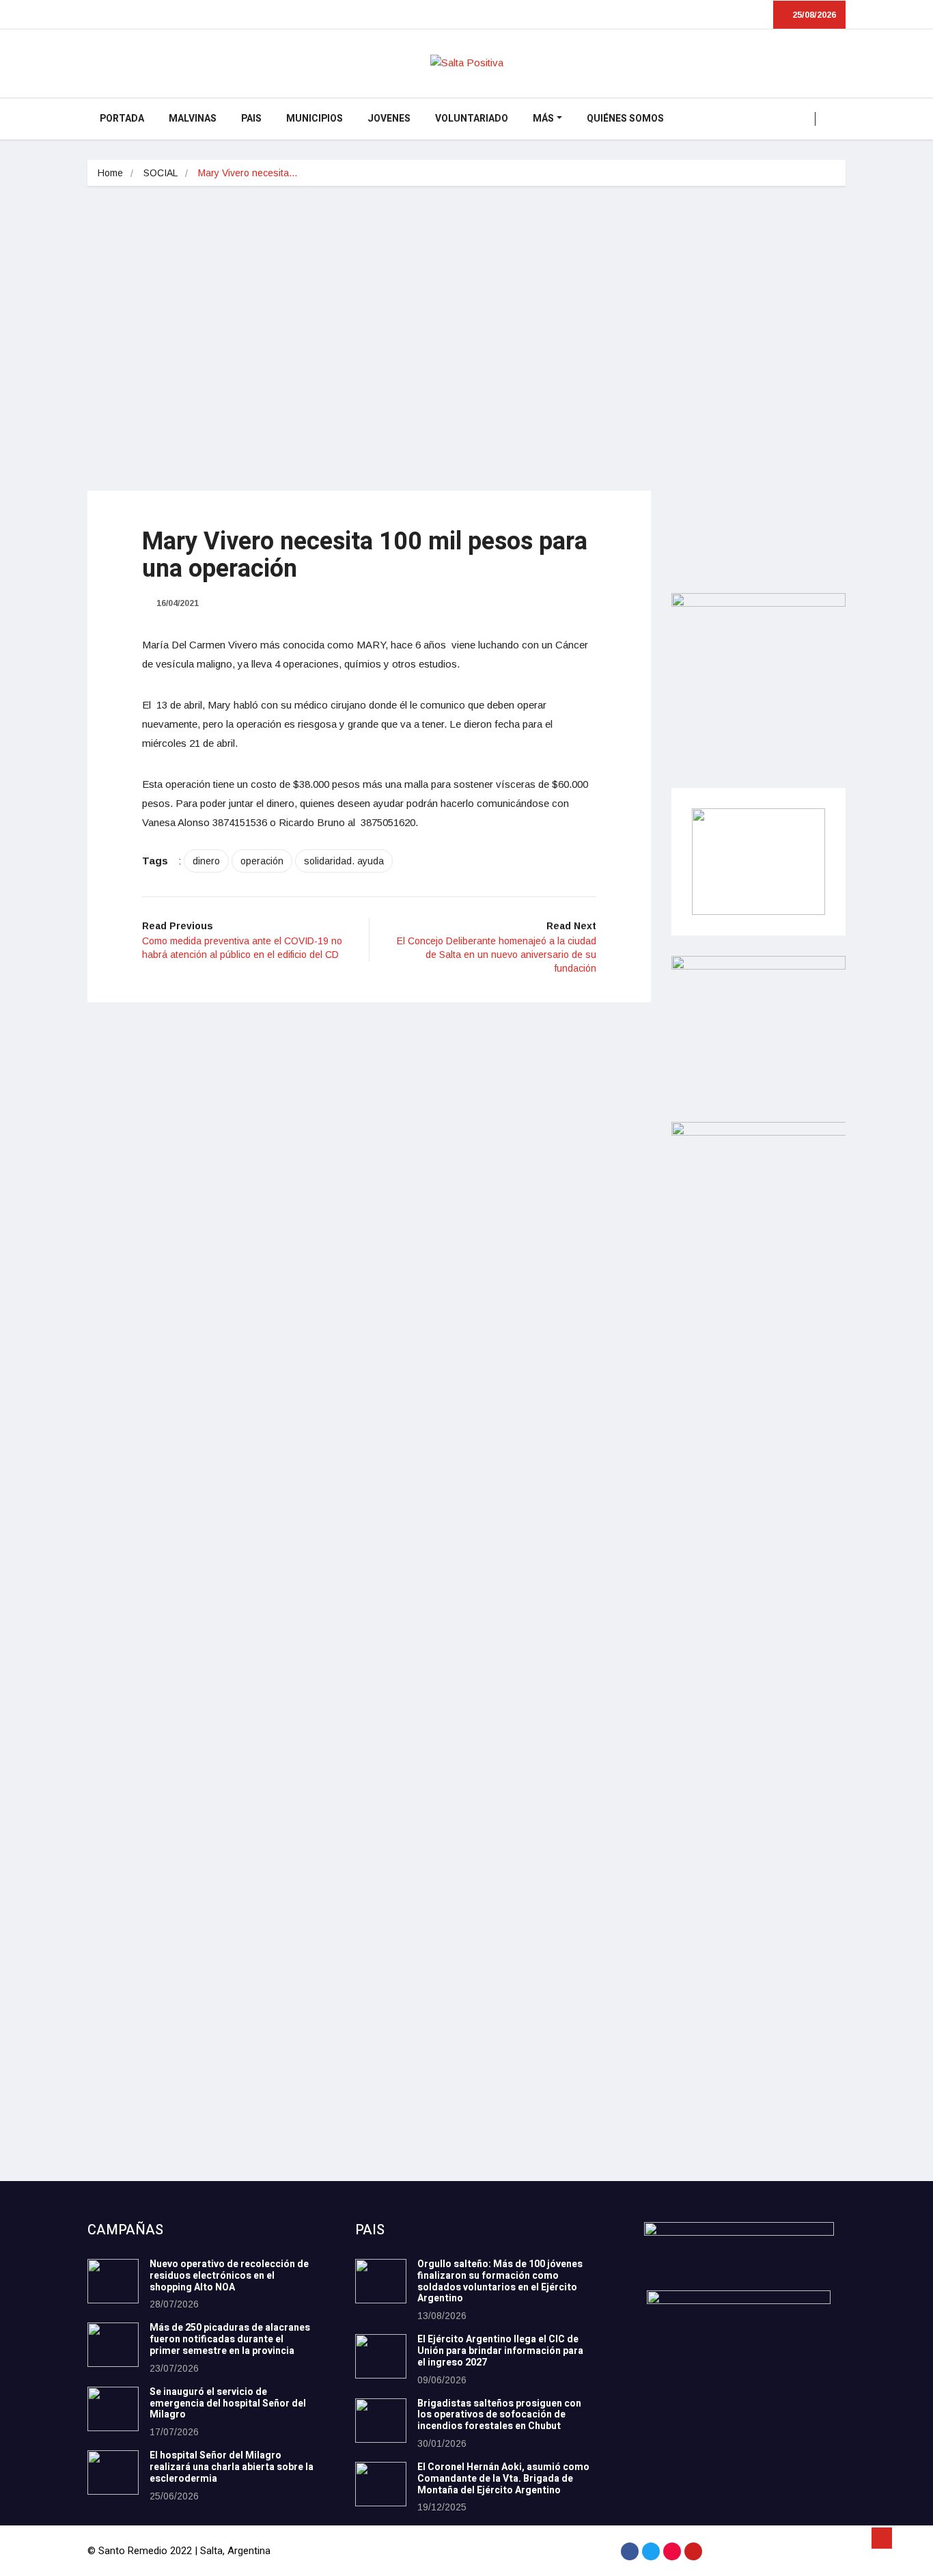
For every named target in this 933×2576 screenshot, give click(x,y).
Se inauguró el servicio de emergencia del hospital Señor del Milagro (228, 2403)
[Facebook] (630, 2551)
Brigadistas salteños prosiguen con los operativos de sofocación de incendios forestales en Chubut (499, 2415)
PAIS (251, 119)
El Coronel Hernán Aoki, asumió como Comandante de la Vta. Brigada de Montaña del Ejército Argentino (503, 2479)
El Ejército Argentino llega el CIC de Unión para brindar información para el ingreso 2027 (500, 2351)
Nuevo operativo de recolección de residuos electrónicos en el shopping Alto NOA (229, 2276)
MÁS (543, 119)
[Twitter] (651, 2551)
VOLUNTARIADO (472, 119)
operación (262, 861)
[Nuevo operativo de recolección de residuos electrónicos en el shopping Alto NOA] (113, 2281)
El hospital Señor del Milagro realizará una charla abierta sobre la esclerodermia (232, 2467)
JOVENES (389, 119)
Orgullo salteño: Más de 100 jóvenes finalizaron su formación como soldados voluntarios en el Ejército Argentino (500, 2281)
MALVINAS (193, 119)
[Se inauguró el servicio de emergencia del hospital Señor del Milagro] (113, 2409)
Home (110, 173)
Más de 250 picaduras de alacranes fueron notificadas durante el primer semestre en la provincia (230, 2339)
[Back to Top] (882, 2538)
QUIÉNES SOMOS (625, 119)
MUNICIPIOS (315, 119)
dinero (206, 861)
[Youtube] (693, 2551)
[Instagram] (672, 2551)
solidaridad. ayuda (344, 861)
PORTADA (122, 119)
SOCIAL (161, 173)
